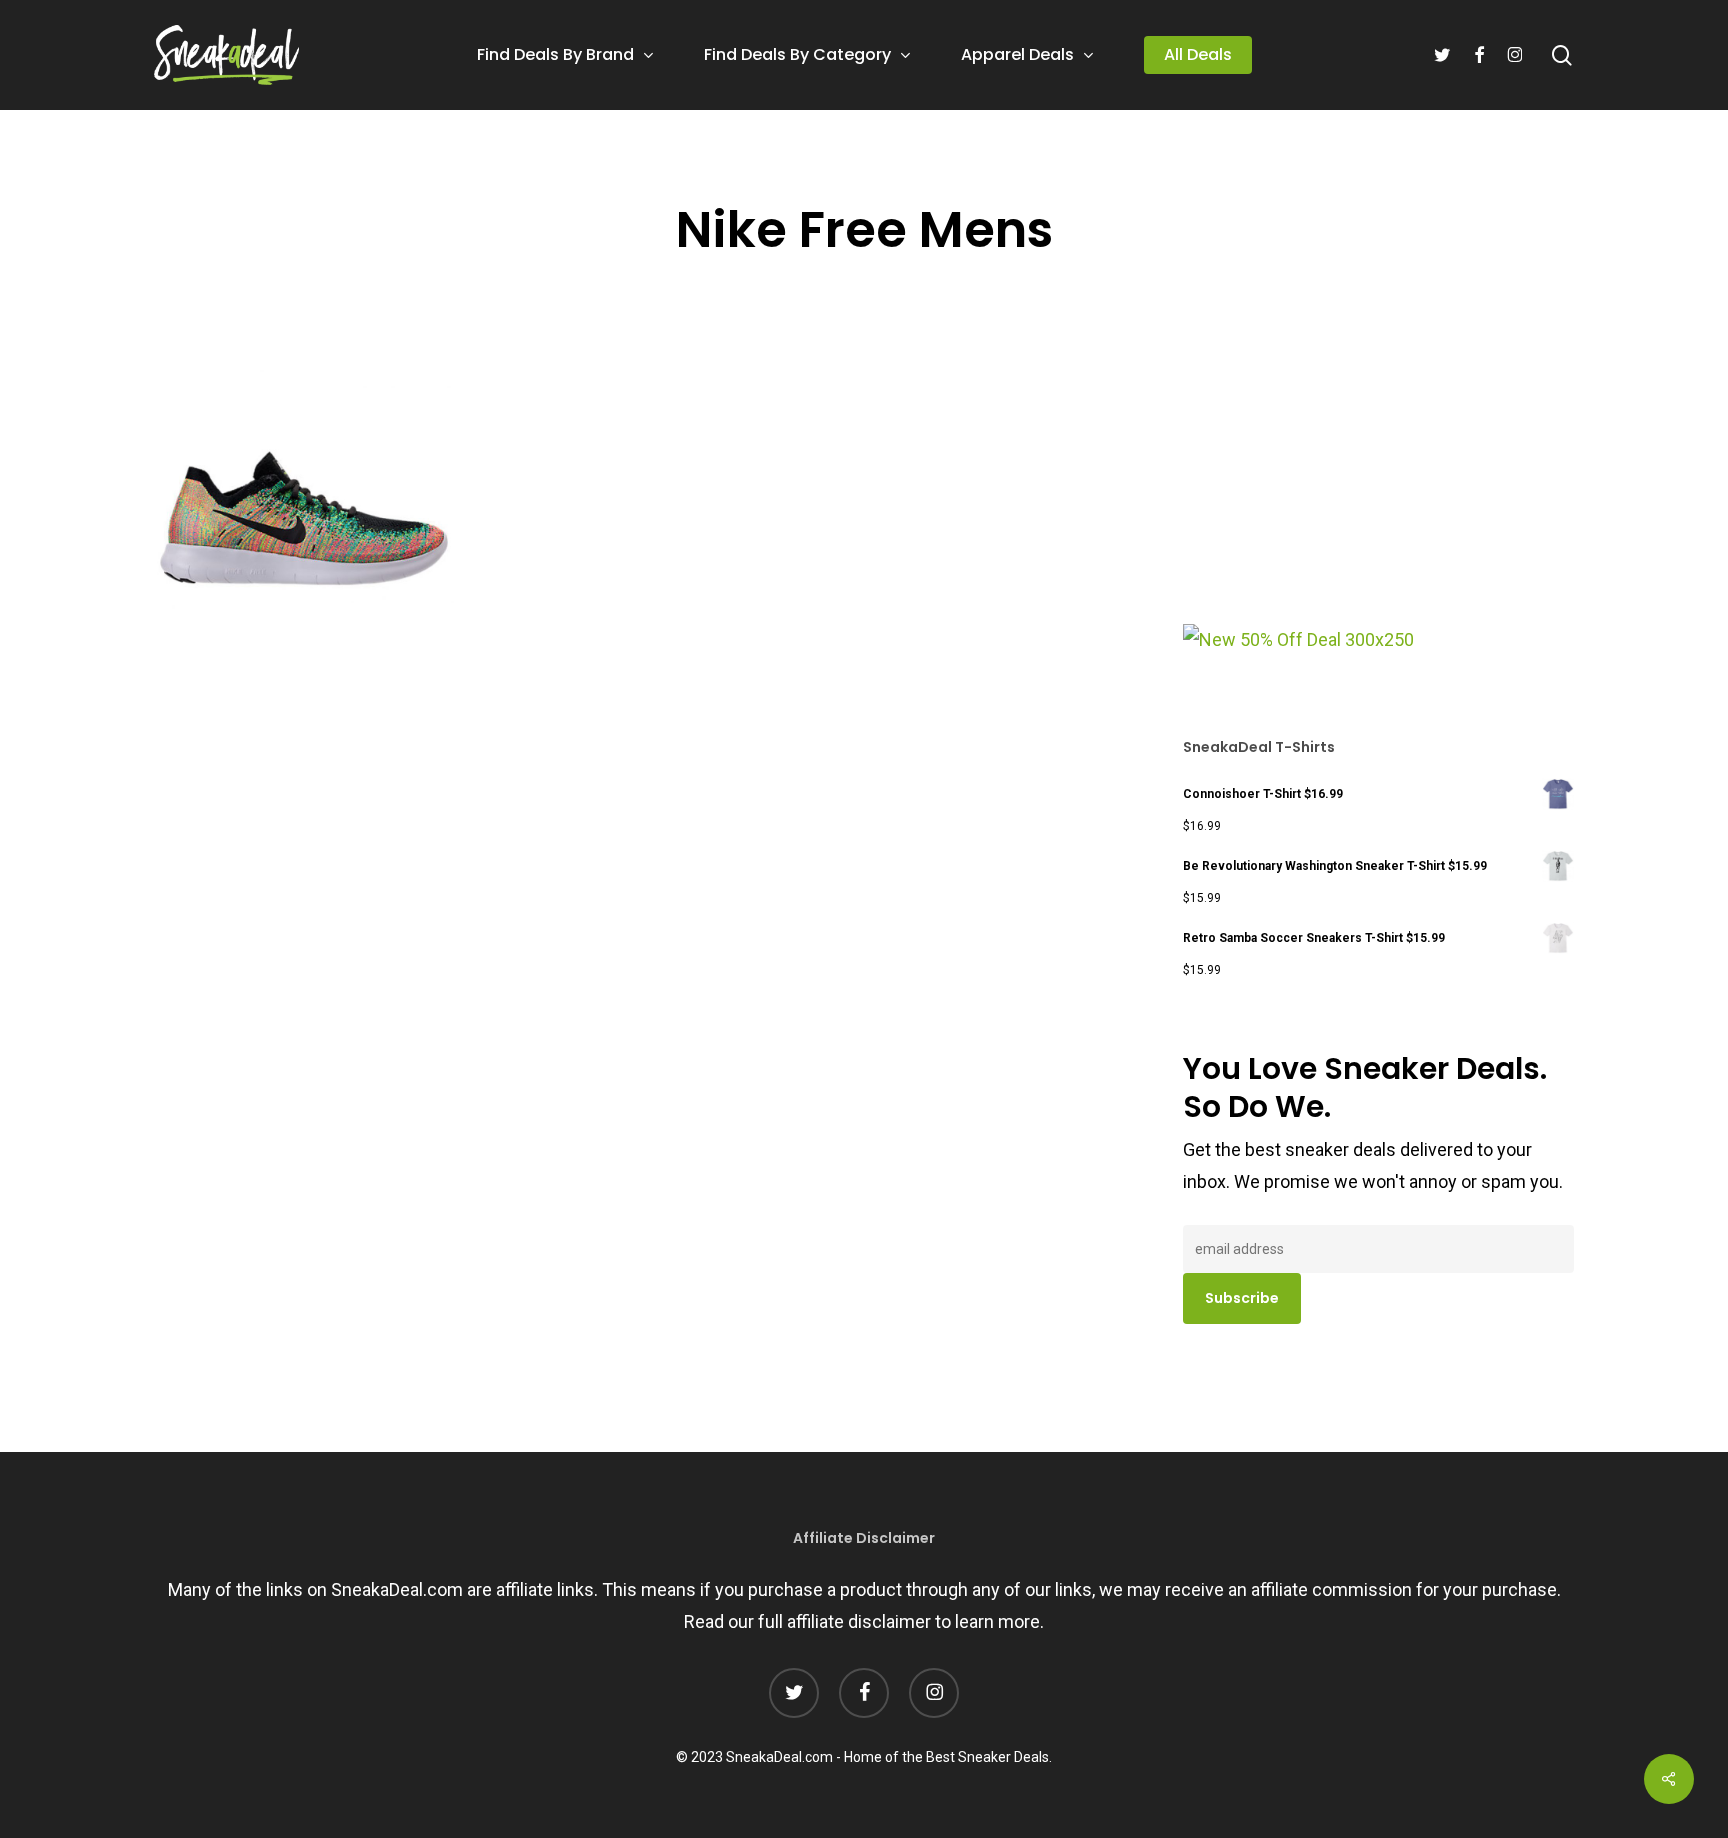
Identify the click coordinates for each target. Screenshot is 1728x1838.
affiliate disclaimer (859, 1621)
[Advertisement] (1333, 489)
